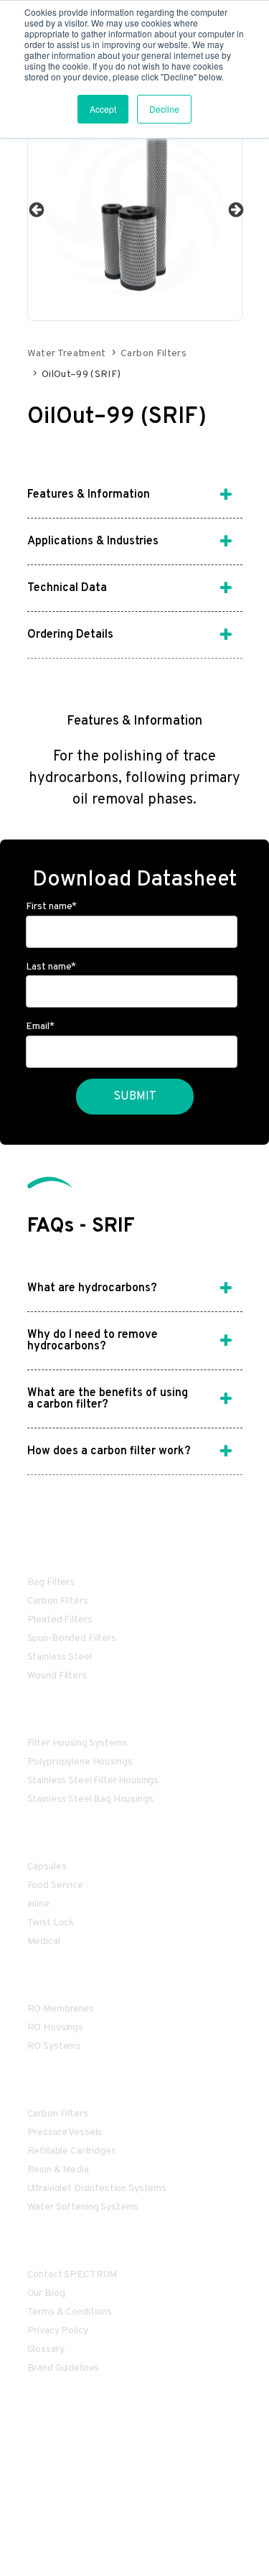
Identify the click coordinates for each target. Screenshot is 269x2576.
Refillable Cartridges (72, 2151)
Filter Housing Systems (77, 1743)
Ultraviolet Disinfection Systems (97, 2189)
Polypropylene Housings (80, 1762)
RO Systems (55, 2046)
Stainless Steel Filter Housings (93, 1781)
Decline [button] (164, 109)
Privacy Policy (58, 2331)
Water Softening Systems (83, 2207)
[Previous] (35, 209)
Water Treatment (67, 354)
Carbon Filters (154, 354)
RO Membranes (61, 2009)
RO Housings (55, 2028)
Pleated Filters (60, 1620)
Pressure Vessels (65, 2133)
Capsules (47, 1867)
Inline (38, 1904)
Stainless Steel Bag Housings (90, 1799)
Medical (44, 1942)
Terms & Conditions (70, 2312)
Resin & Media (58, 2170)
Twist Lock (51, 1923)
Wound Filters (57, 1676)
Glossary (46, 2349)
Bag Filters (51, 1582)
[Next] (235, 209)
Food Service (55, 1885)
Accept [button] (103, 109)
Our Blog (46, 2293)
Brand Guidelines (63, 2368)
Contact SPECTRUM (72, 2275)
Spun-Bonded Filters (72, 1638)
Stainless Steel (60, 1657)
